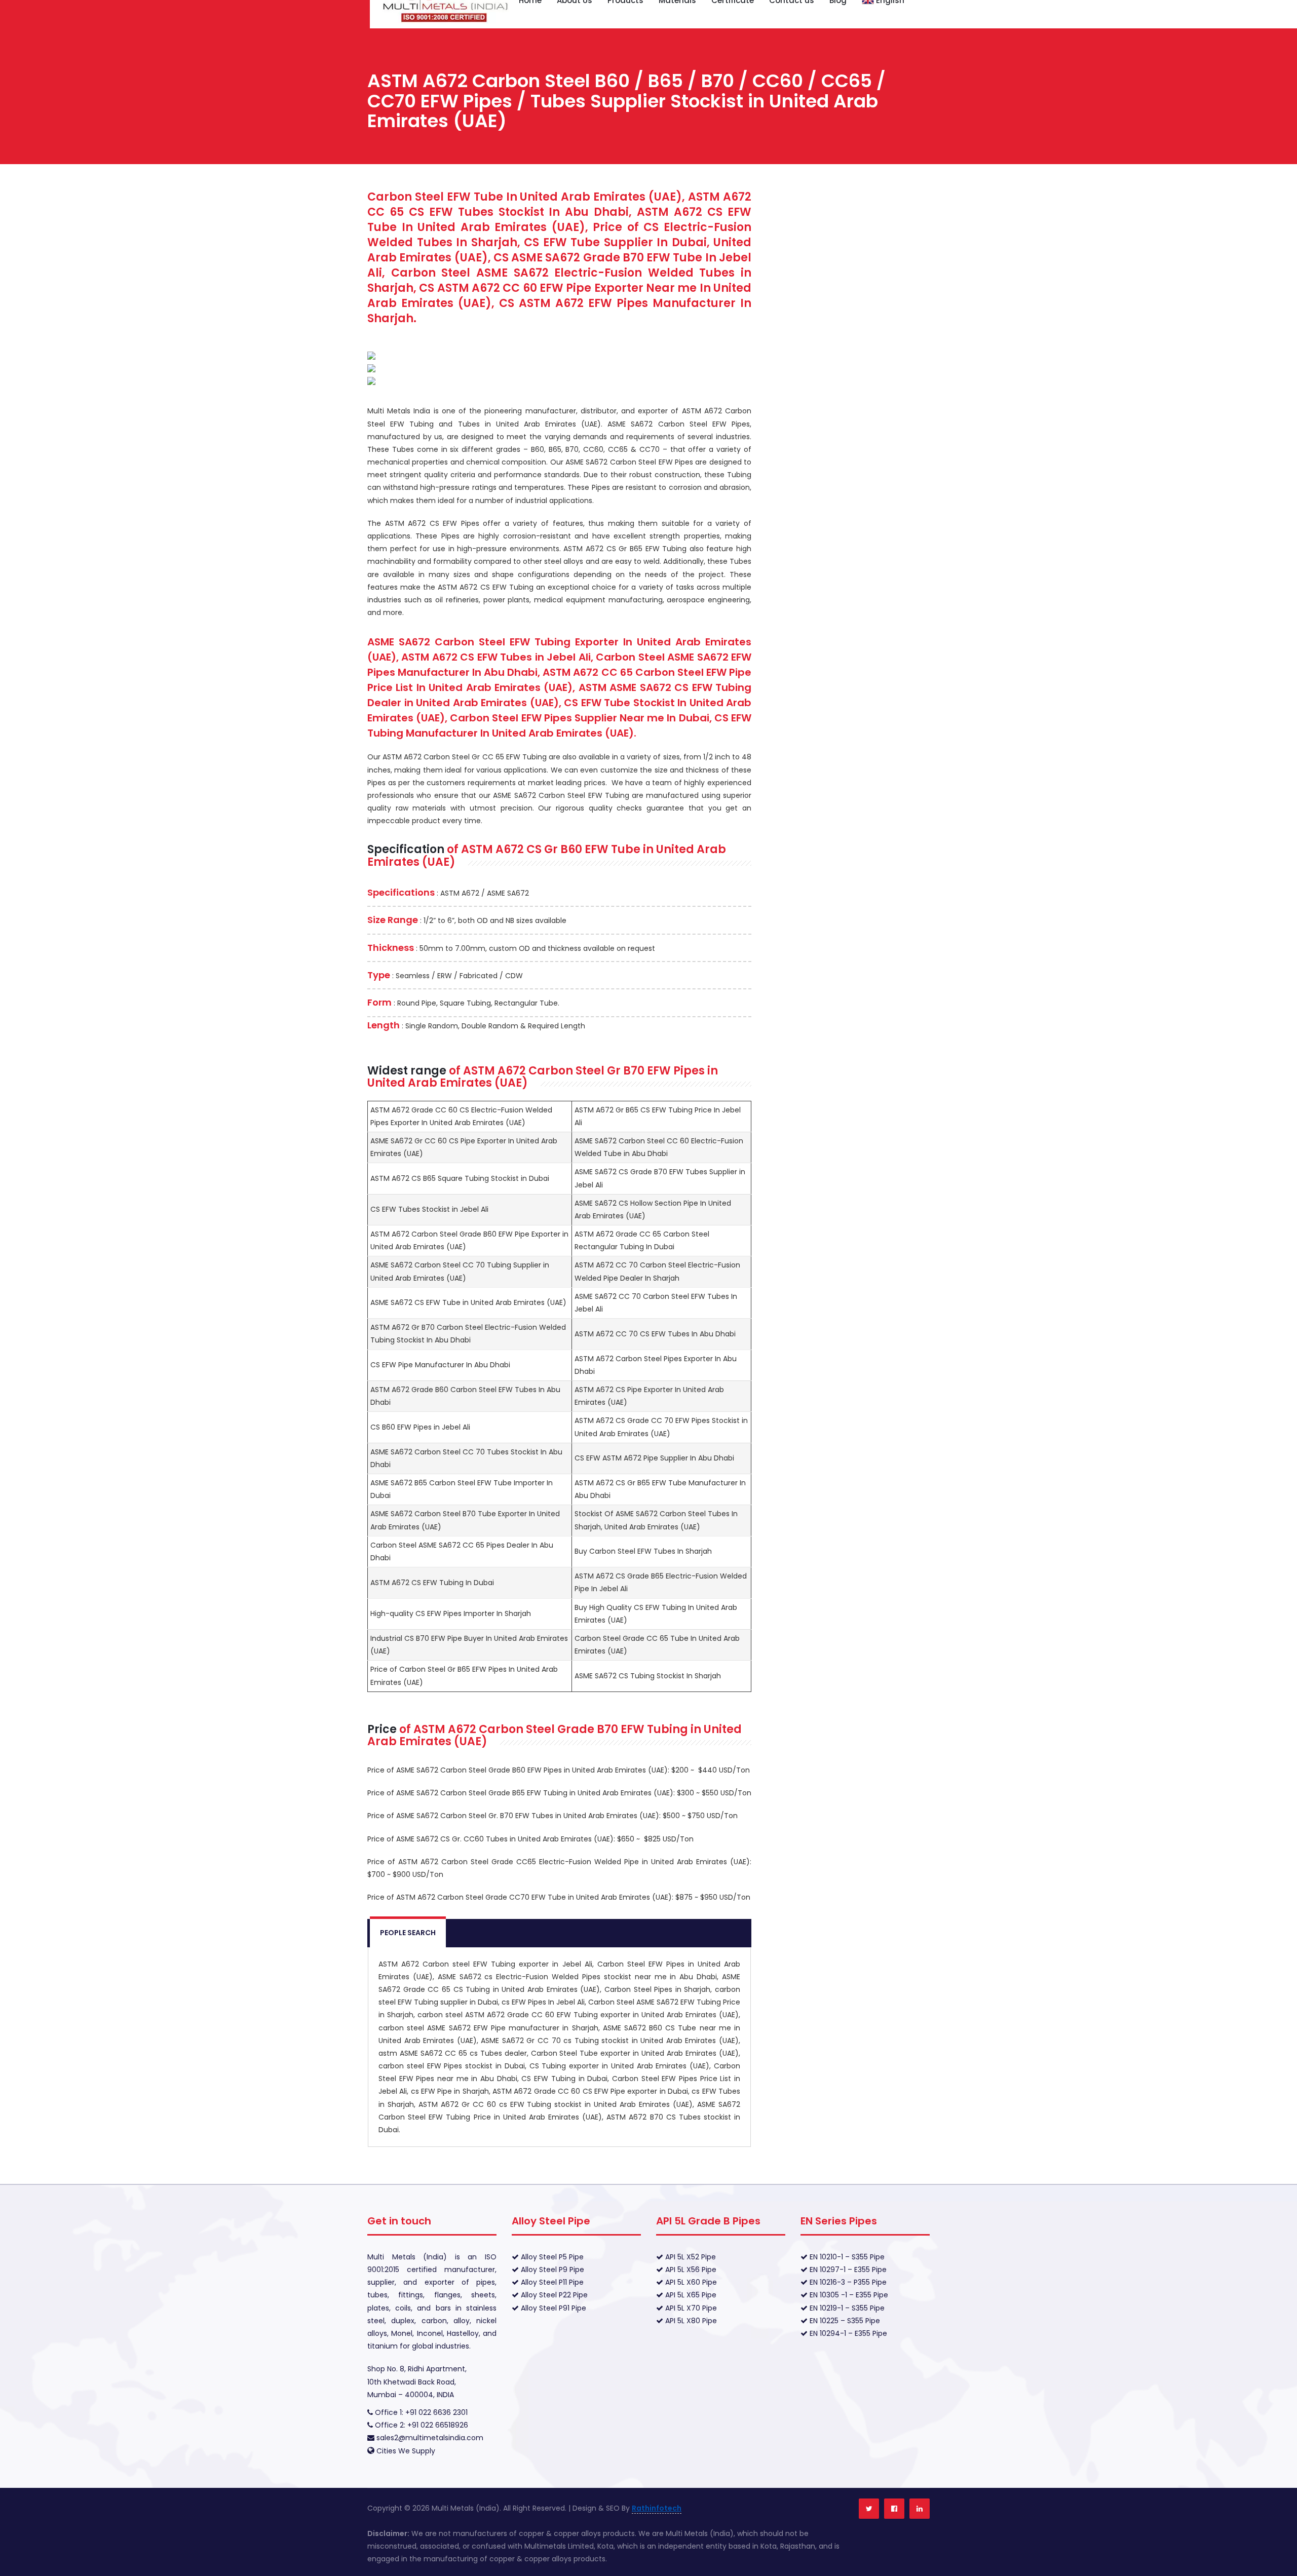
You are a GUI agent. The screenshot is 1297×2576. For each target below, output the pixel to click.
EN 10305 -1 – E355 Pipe (848, 2295)
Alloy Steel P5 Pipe (551, 2257)
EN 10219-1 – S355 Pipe (846, 2308)
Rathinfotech (657, 2508)
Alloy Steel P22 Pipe (553, 2295)
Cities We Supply (406, 2451)
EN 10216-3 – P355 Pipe (847, 2282)
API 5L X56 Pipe (690, 2270)
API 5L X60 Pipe (690, 2282)
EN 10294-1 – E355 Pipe (847, 2333)
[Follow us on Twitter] (869, 2509)
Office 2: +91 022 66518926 (421, 2425)
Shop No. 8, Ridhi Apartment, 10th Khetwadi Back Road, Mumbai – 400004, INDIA (417, 2381)
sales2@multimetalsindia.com (430, 2438)
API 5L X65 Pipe (690, 2295)
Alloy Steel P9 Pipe (551, 2270)
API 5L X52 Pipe (690, 2257)
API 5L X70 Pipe (690, 2308)
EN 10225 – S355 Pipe (844, 2321)
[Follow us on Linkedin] (920, 2509)
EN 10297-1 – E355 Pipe (847, 2270)
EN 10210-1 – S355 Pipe (846, 2257)
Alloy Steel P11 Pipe (551, 2282)
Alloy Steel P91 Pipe (552, 2308)
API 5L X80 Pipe (690, 2321)
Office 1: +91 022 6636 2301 (420, 2412)
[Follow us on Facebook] (894, 2509)
